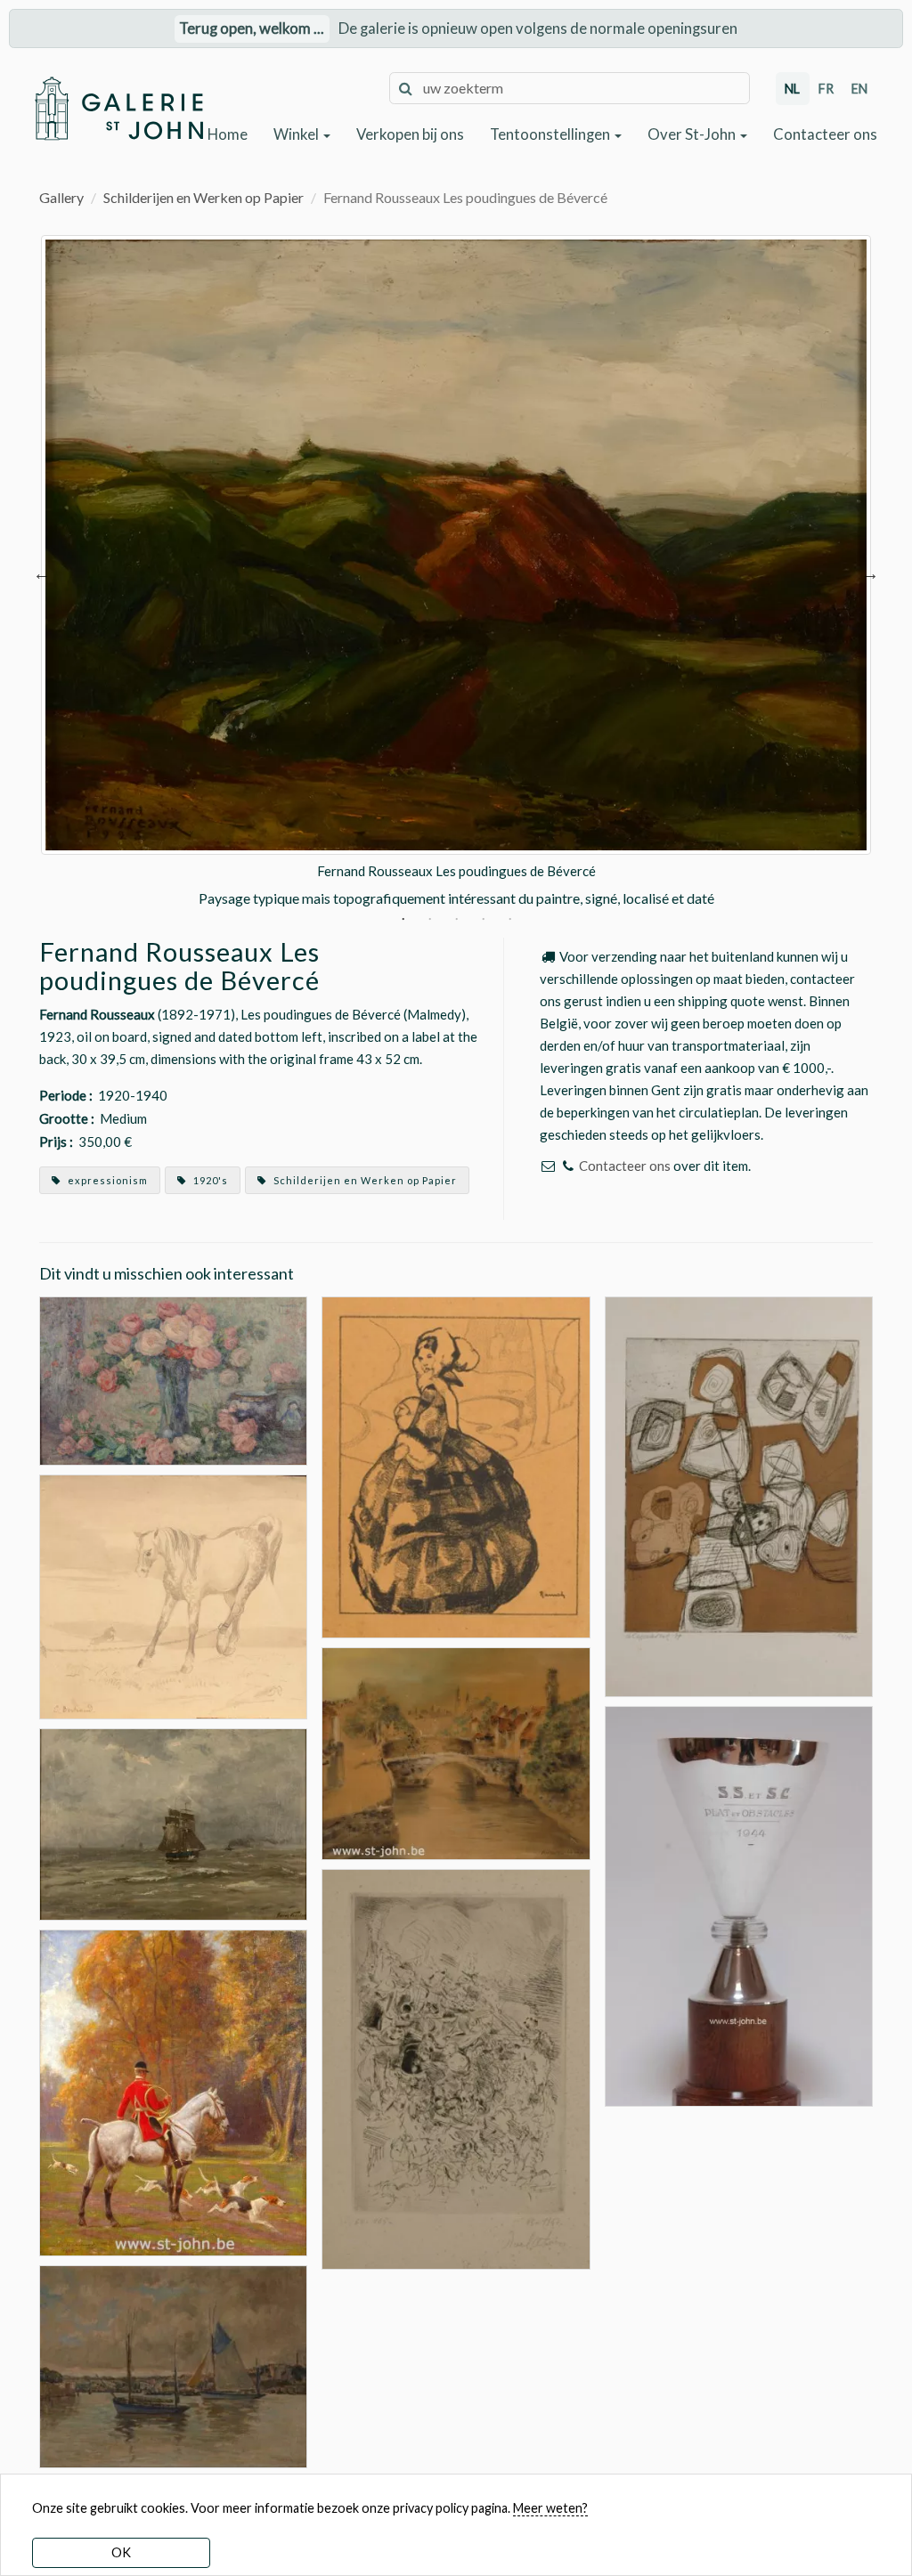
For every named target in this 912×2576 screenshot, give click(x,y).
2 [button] (430, 921)
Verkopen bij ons (410, 134)
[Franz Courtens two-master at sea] (173, 1822)
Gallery (61, 197)
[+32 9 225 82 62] (568, 1166)
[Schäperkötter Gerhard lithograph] (739, 1495)
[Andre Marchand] (173, 2091)
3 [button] (456, 921)
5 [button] (510, 921)
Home (228, 134)
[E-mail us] (548, 1166)
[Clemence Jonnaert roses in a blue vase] (173, 1379)
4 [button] (483, 921)
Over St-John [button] (693, 134)
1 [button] (403, 921)
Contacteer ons (825, 134)
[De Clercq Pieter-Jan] (173, 2365)
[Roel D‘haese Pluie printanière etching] (456, 2067)
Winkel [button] (297, 134)
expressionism (106, 1180)
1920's (209, 1180)
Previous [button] (42, 572)
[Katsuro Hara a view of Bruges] (456, 1751)
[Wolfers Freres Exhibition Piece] (739, 1922)
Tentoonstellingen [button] (551, 134)
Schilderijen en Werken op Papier (204, 197)
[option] (456, 572)
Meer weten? (550, 2508)
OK (121, 2552)
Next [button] (870, 572)
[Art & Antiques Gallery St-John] (118, 108)
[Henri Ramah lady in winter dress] (456, 1465)
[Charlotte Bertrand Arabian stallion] (173, 1595)
